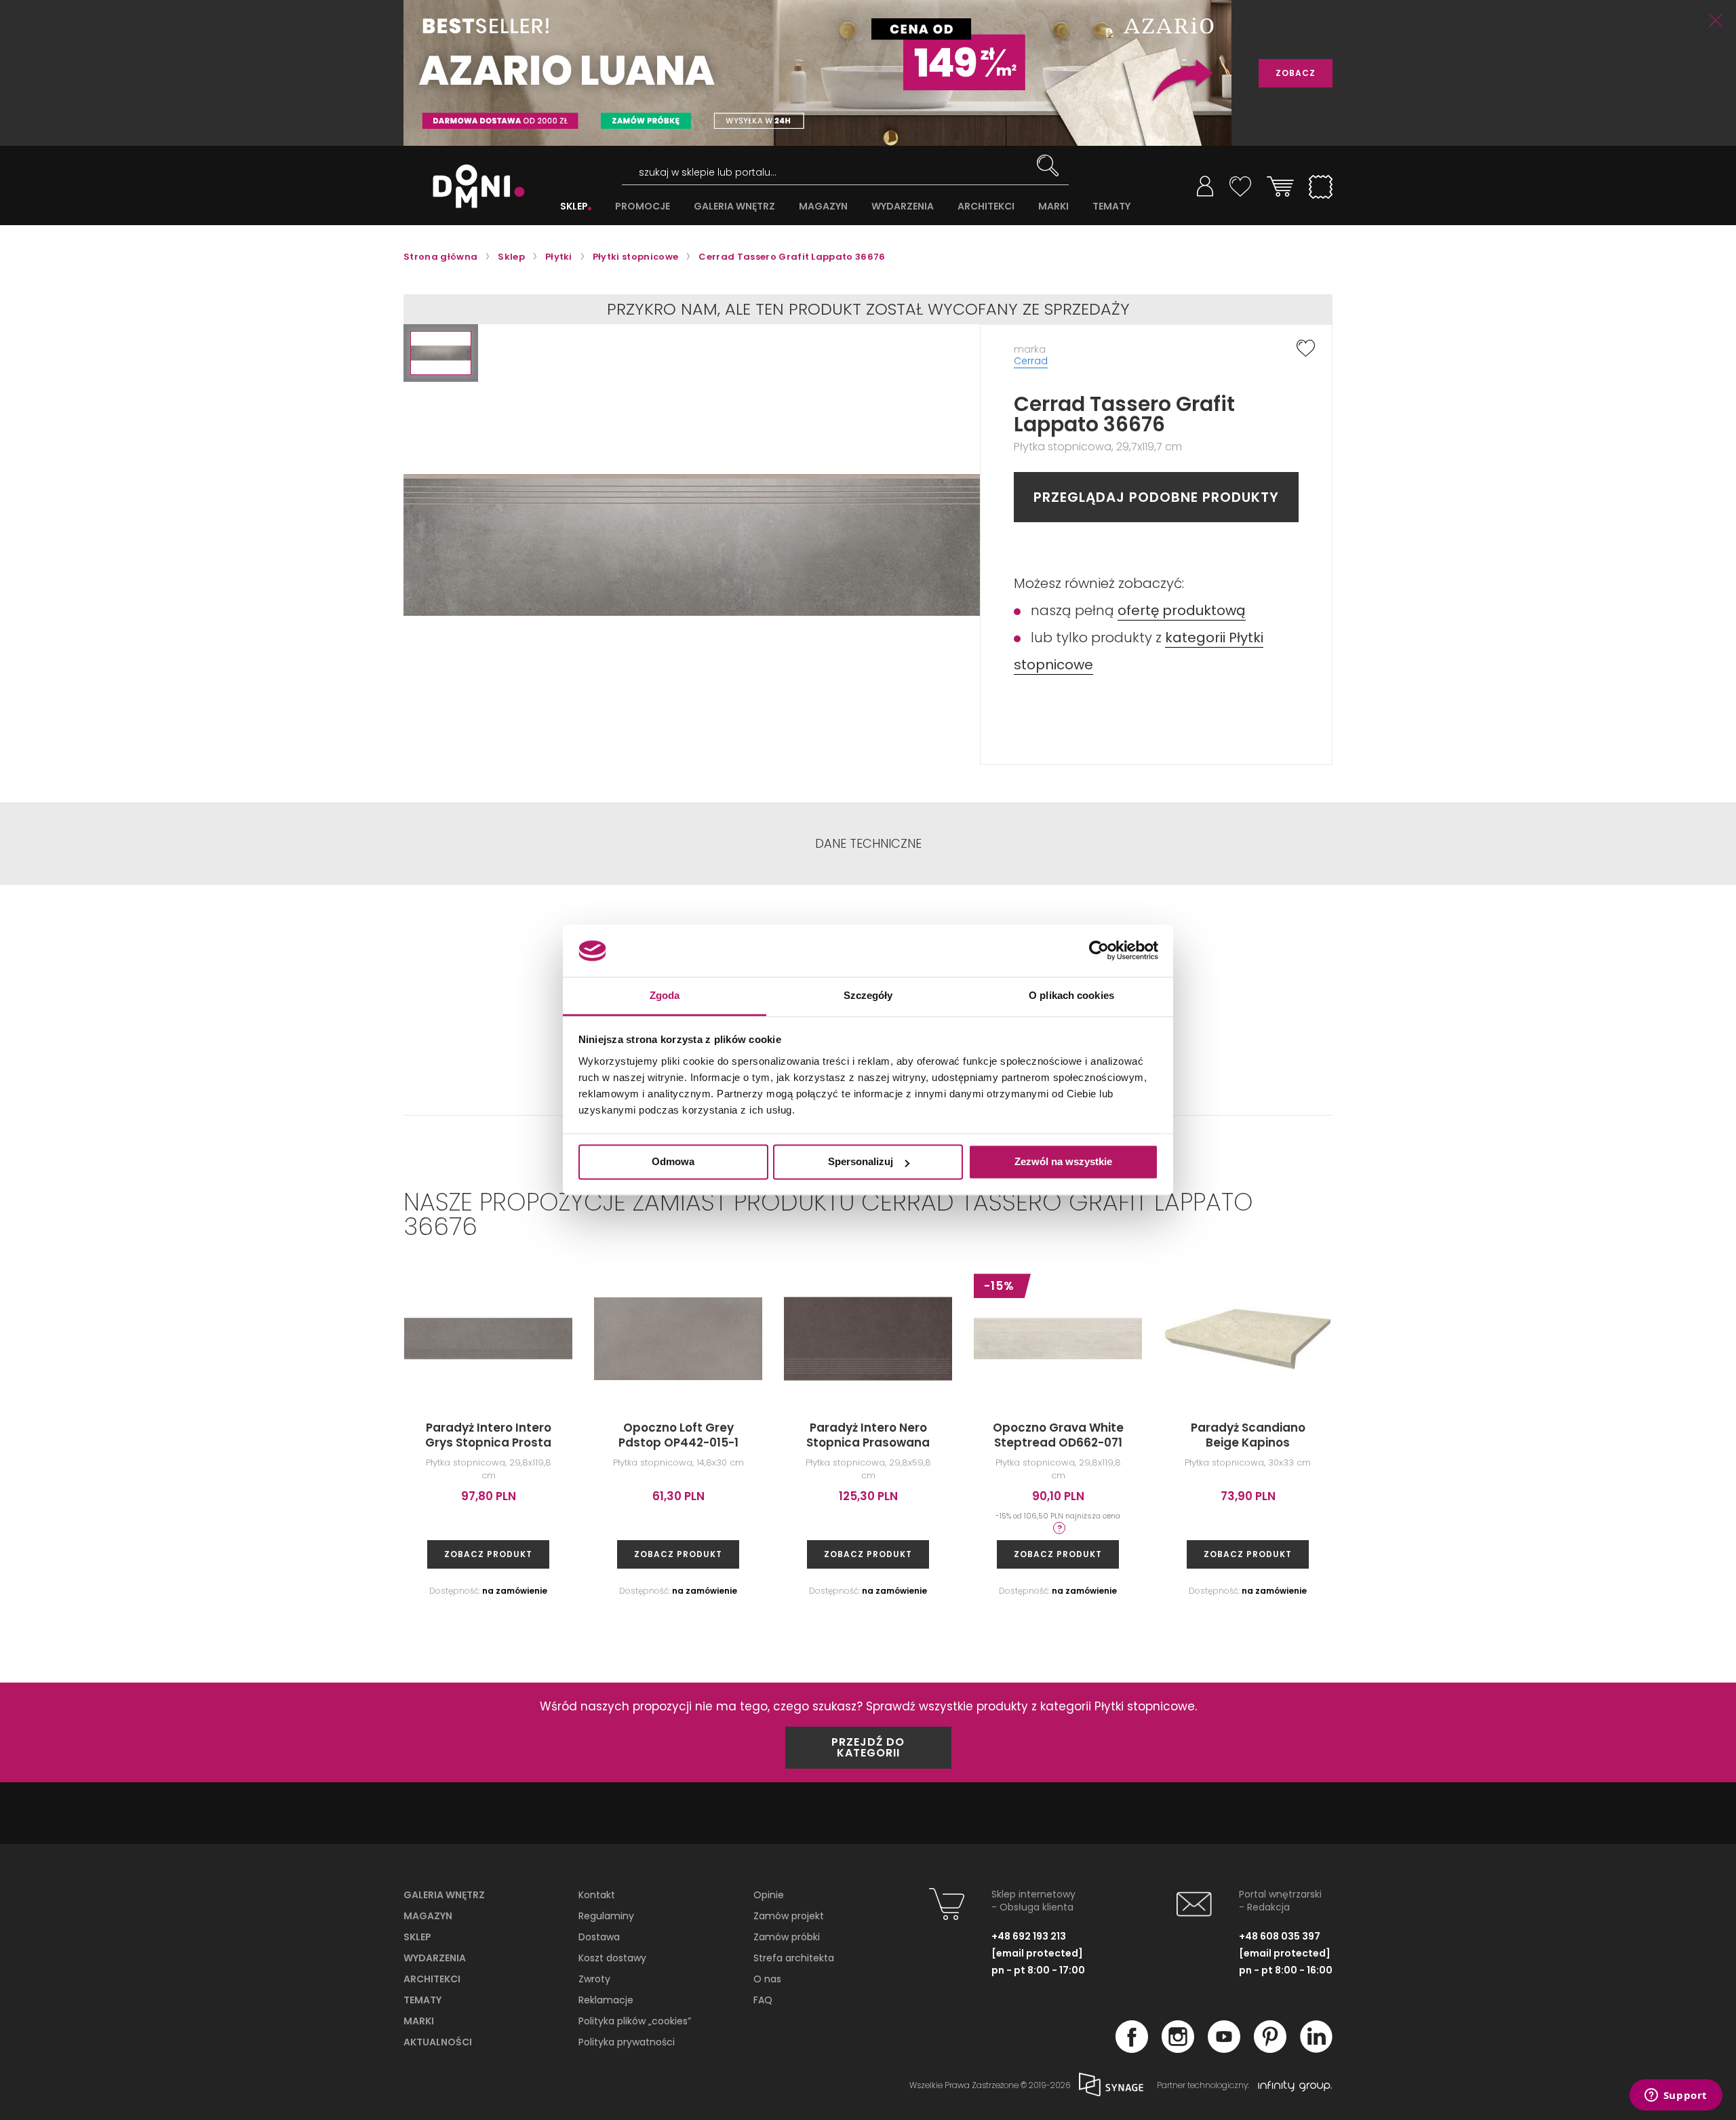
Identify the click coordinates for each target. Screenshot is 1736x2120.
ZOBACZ (1296, 73)
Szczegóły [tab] (868, 995)
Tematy (422, 2000)
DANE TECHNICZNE (868, 844)
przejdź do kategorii (868, 1747)
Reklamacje (606, 2000)
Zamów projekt (789, 1916)
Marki (419, 2021)
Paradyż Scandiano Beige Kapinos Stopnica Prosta (1248, 1442)
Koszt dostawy (612, 1958)
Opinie (769, 1895)
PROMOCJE (643, 207)
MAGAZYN (823, 207)
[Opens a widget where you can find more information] (1676, 2096)
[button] (441, 353)
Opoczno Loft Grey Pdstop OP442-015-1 (678, 1435)
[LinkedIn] (1316, 2049)
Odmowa (673, 1162)
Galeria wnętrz (444, 1895)
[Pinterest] (1270, 2049)
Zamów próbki (787, 1937)
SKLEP (574, 207)
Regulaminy (606, 1916)
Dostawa (599, 1937)
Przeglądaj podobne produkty (1156, 497)
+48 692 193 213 (1029, 1936)
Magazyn (428, 1916)
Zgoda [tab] (665, 995)
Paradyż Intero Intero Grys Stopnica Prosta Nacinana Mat (488, 1442)
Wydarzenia (435, 1958)
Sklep (417, 1937)
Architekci (432, 1979)
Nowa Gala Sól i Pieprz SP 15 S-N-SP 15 (1438, 1435)
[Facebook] (1132, 2049)
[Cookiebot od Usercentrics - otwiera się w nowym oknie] (1099, 951)
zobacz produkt (488, 1554)
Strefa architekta (794, 1958)
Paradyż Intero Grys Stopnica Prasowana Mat (1627, 1442)
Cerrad (1031, 361)
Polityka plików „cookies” (635, 2021)
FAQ (763, 2000)
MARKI (1053, 207)
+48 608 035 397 (1280, 1936)
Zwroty (594, 1979)
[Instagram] (1178, 2049)
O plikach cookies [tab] (1071, 995)
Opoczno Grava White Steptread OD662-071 (1058, 1435)
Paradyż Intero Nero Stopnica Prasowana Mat (868, 1442)
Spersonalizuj (861, 1162)
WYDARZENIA (903, 207)
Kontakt (597, 1895)
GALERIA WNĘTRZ (734, 207)
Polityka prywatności (627, 2042)
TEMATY (1111, 207)
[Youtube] (1224, 2049)
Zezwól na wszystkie (1063, 1162)
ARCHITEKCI (986, 207)
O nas (767, 1979)
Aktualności (438, 2042)
